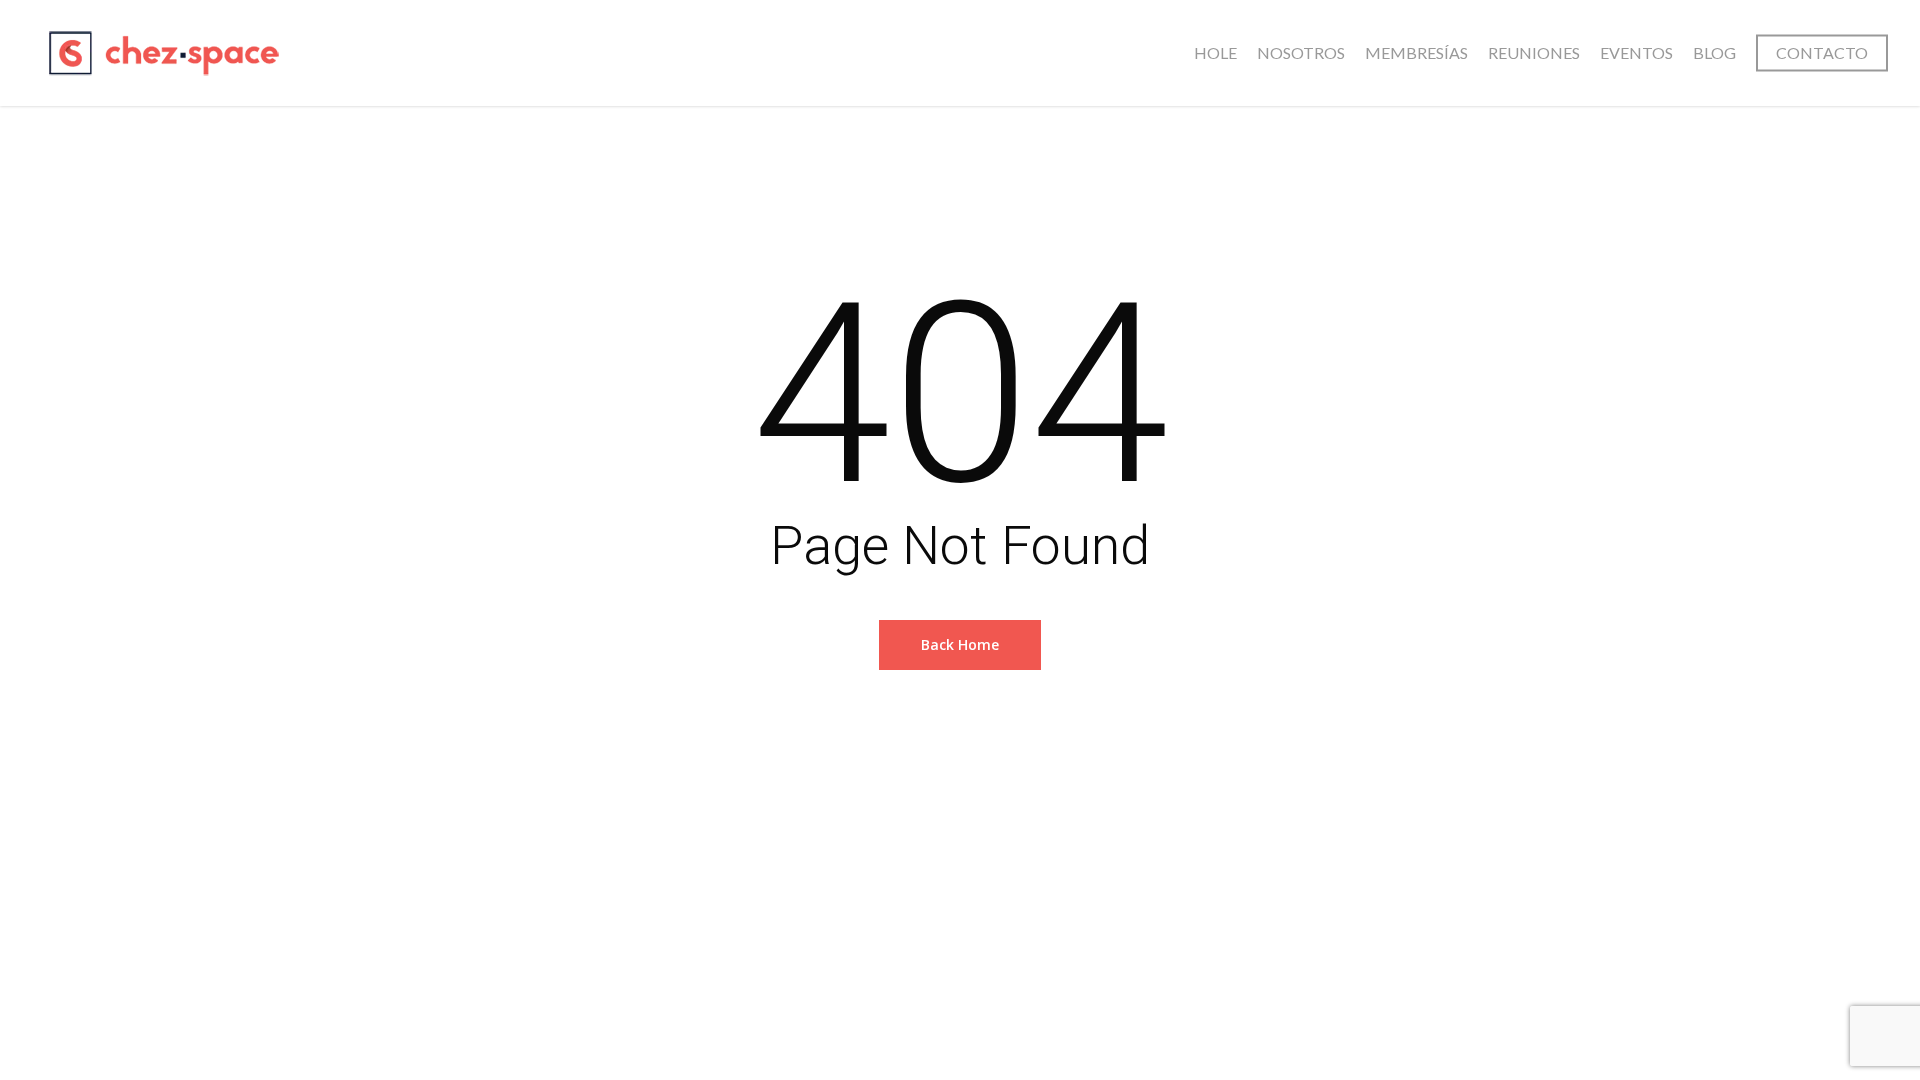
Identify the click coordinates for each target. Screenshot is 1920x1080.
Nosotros (1301, 52)
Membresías (1416, 52)
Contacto (1822, 52)
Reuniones (1534, 52)
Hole (1215, 52)
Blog (1714, 52)
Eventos (1636, 52)
